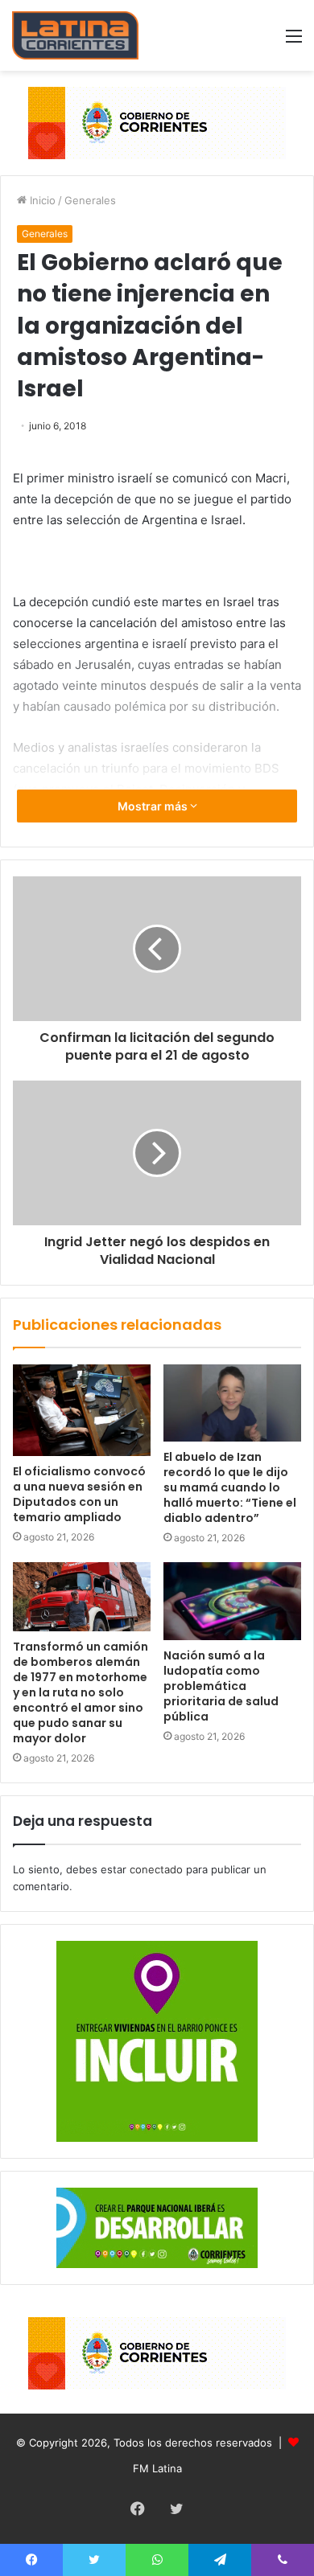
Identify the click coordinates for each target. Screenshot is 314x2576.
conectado (156, 1869)
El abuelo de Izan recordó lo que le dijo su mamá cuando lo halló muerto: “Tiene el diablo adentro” (230, 1487)
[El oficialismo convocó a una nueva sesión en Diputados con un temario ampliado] (82, 1410)
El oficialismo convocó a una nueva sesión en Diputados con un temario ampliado (79, 1494)
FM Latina (157, 2468)
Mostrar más (154, 806)
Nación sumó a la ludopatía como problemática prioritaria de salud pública (221, 1686)
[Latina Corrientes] (75, 35)
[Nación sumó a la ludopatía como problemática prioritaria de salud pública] (232, 1601)
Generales (90, 200)
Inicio (41, 200)
